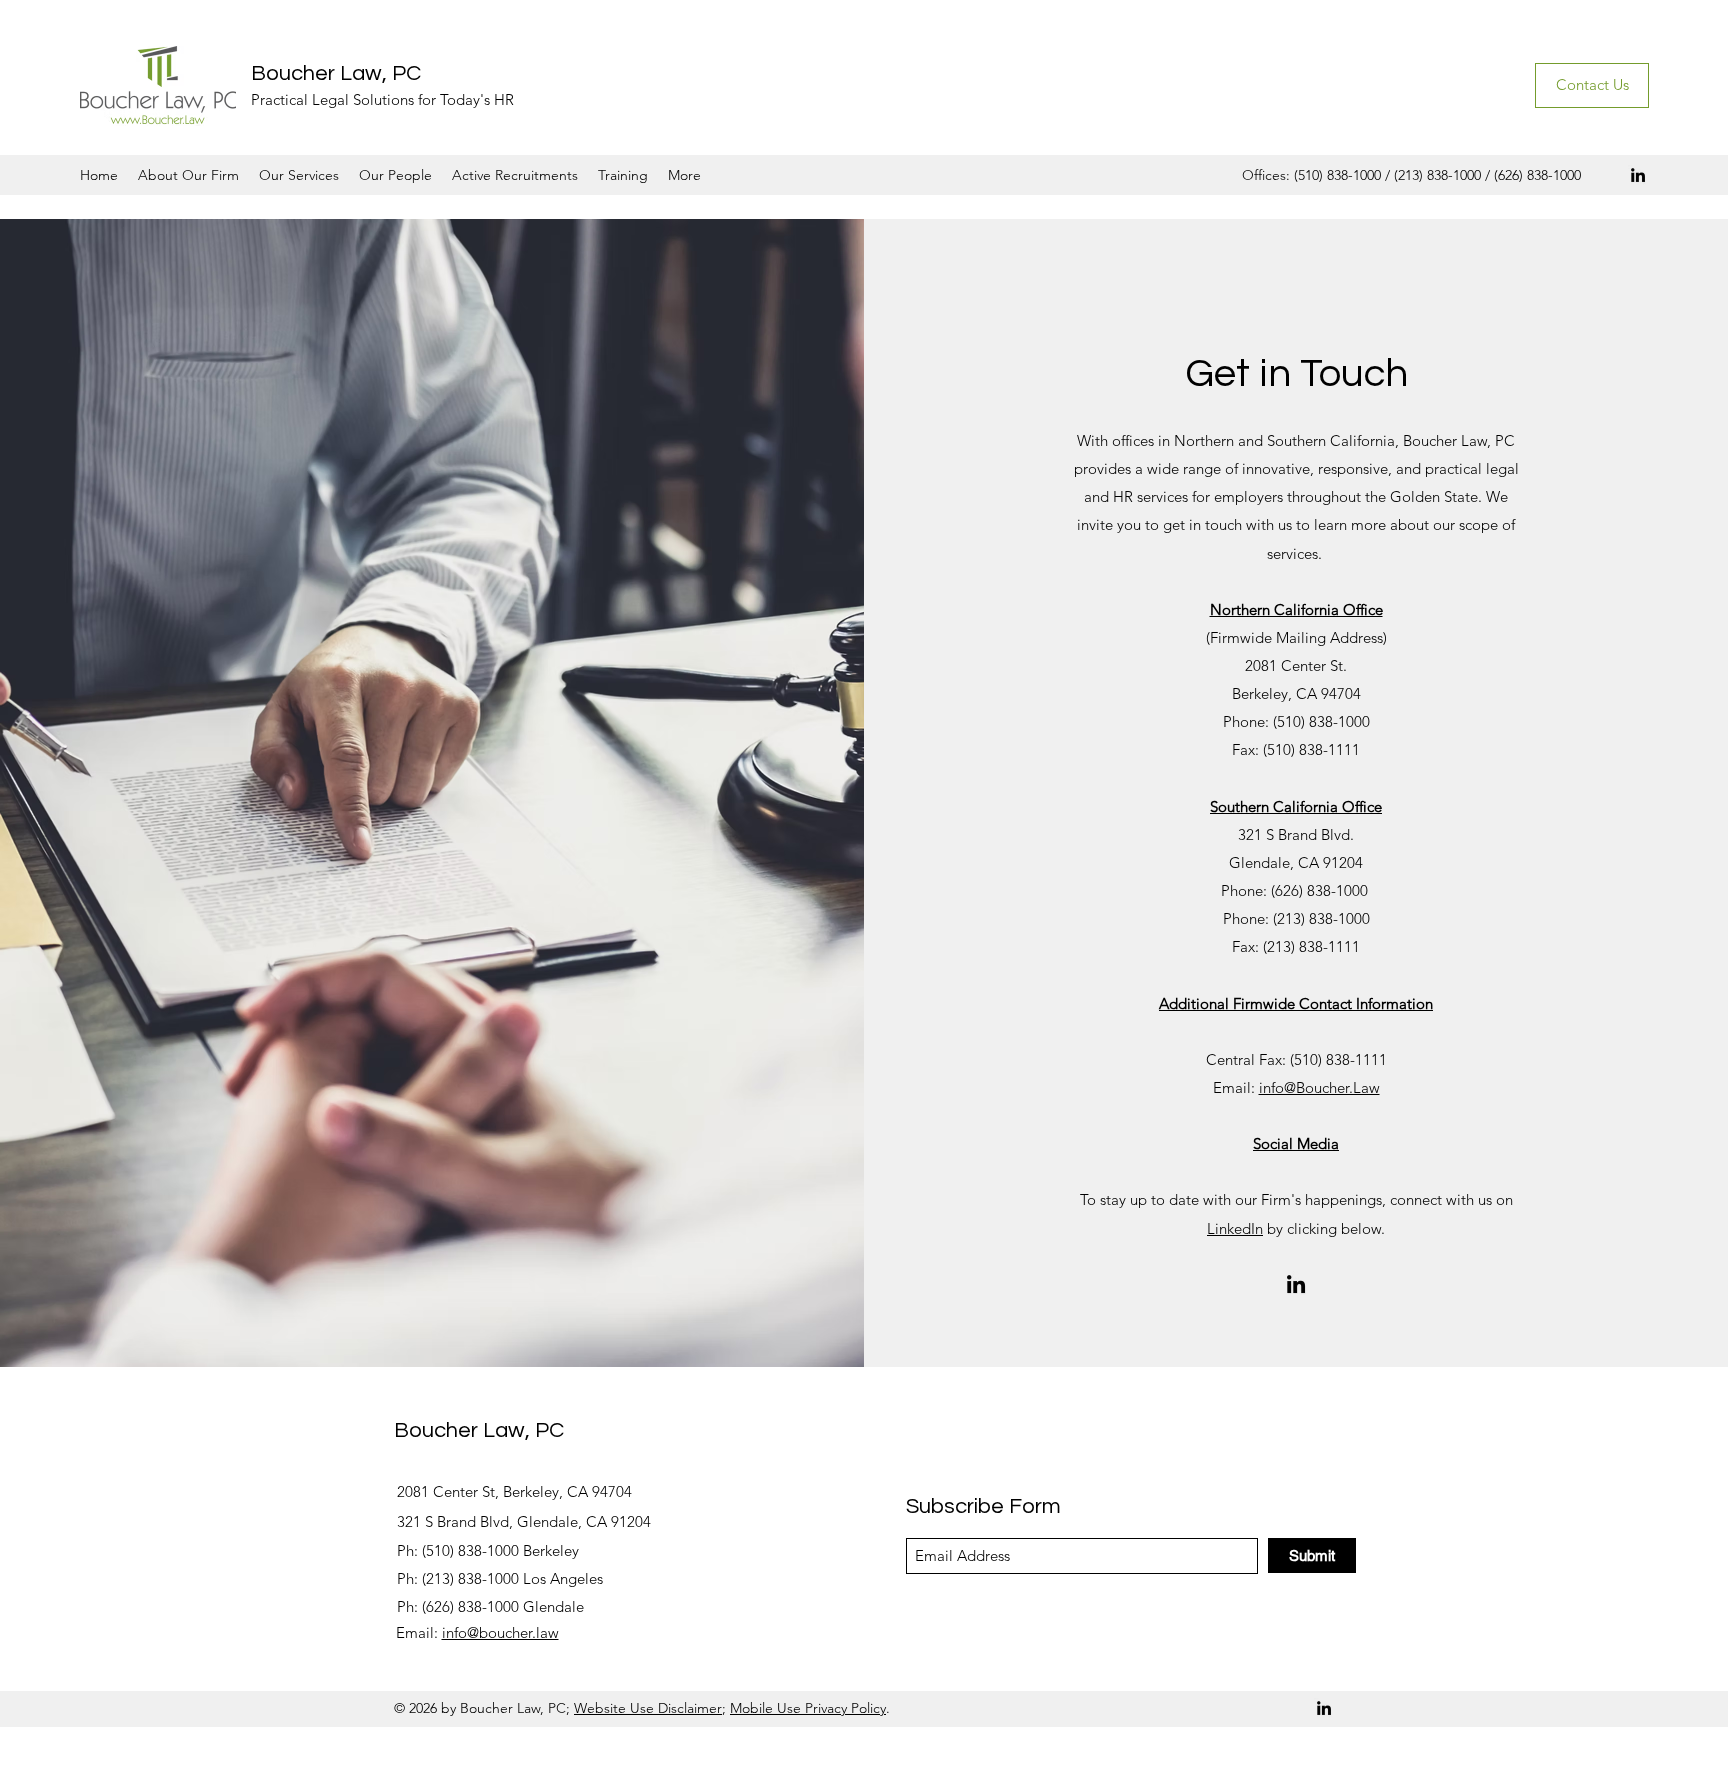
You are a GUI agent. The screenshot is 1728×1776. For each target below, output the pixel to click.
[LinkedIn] (1638, 175)
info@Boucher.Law (1319, 1087)
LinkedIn (1235, 1228)
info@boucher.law (500, 1632)
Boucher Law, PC (336, 73)
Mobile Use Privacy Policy (808, 1708)
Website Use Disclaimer (648, 1708)
